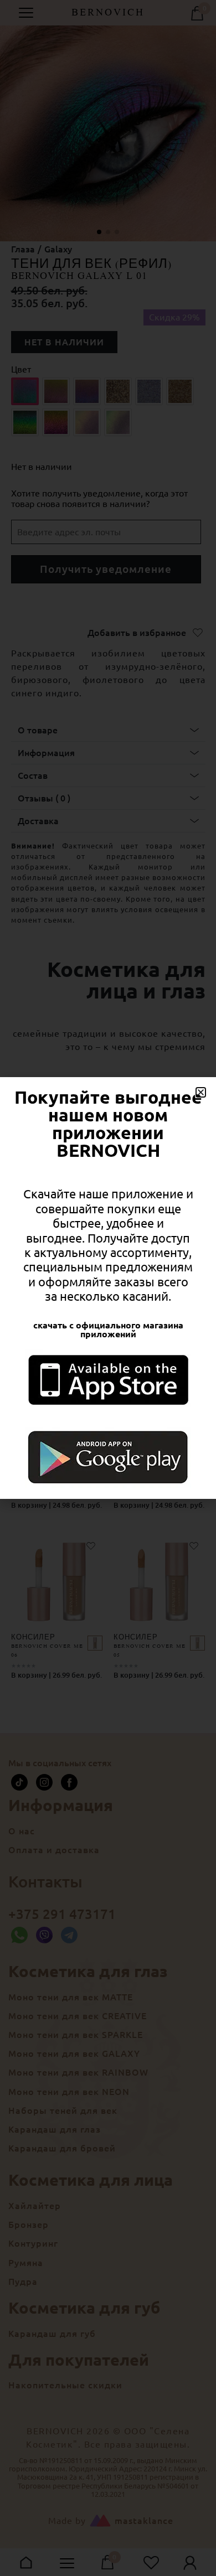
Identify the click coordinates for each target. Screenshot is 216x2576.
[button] (201, 1092)
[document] (108, 1288)
